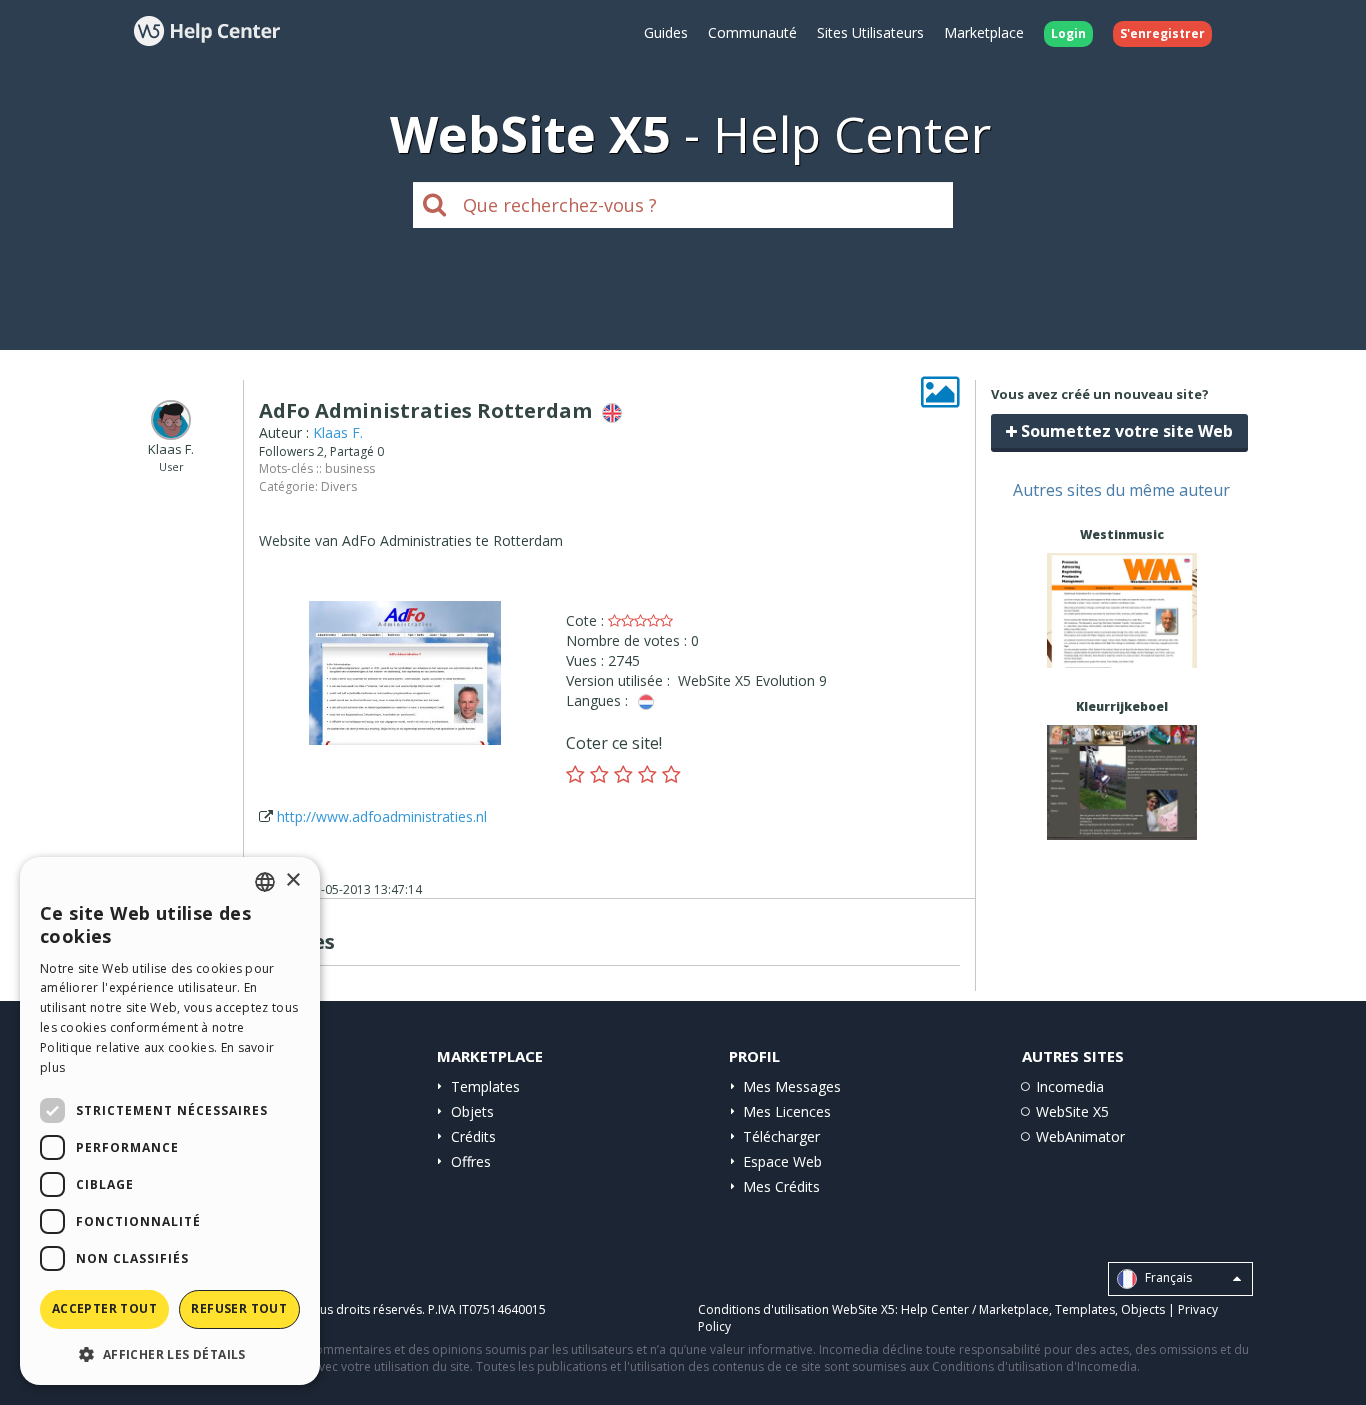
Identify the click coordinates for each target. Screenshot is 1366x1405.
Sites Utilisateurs (870, 32)
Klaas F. (338, 432)
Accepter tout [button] (104, 1308)
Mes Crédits (781, 1186)
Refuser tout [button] (239, 1308)
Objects (1143, 1309)
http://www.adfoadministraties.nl (382, 816)
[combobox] (265, 882)
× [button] (292, 880)
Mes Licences (787, 1111)
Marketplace (984, 32)
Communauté (752, 32)
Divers (339, 486)
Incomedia (1070, 1086)
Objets (472, 1111)
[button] (170, 1353)
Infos (1121, 649)
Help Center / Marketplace (975, 1309)
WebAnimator (1080, 1136)
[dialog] (170, 1121)
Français (1167, 1277)
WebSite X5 (1072, 1111)
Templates (485, 1086)
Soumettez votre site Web (1125, 431)
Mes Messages (792, 1086)
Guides (666, 32)
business (350, 468)
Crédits (473, 1136)
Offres (471, 1161)
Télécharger (781, 1136)
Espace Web (782, 1161)
